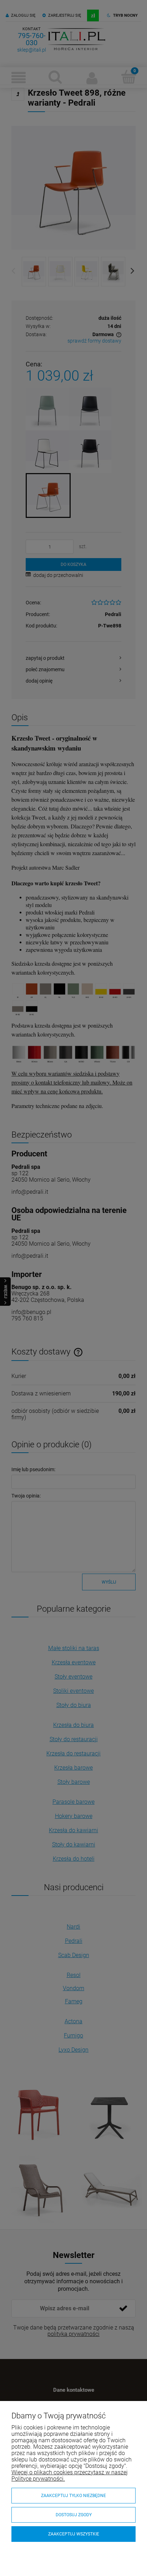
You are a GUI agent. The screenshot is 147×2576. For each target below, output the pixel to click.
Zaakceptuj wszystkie (74, 2534)
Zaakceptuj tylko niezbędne (73, 2496)
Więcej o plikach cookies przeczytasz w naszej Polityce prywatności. (70, 2476)
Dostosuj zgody (74, 2515)
